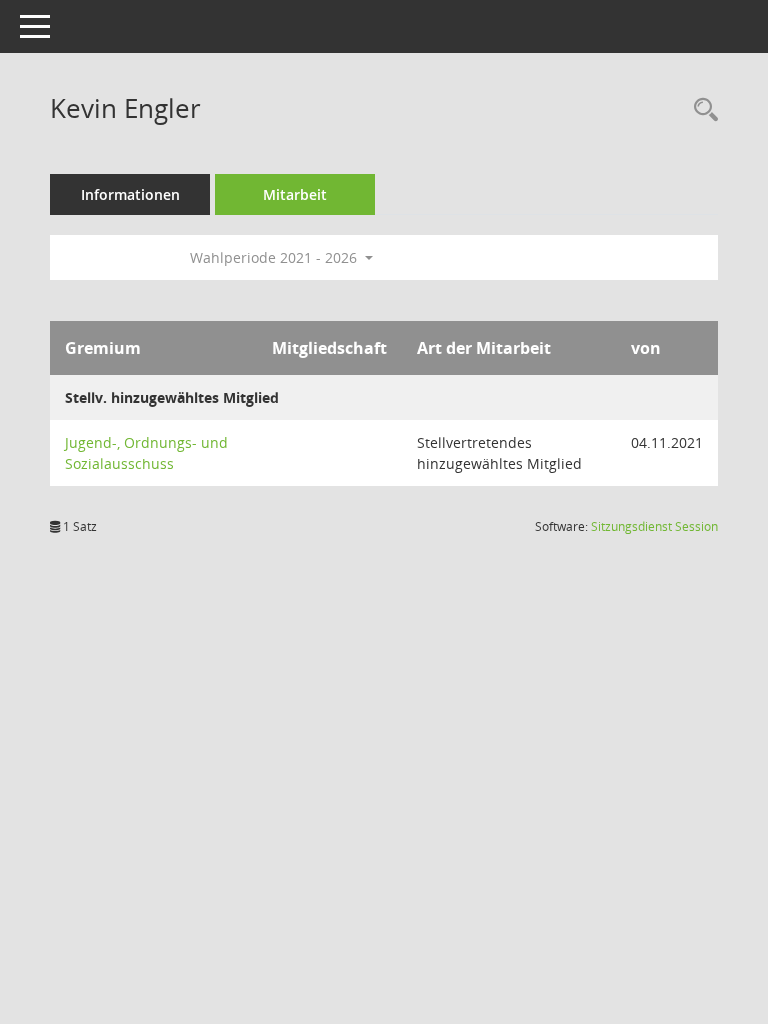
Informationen (130, 194)
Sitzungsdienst (654, 526)
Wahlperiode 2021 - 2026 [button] (275, 257)
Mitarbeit (295, 194)
